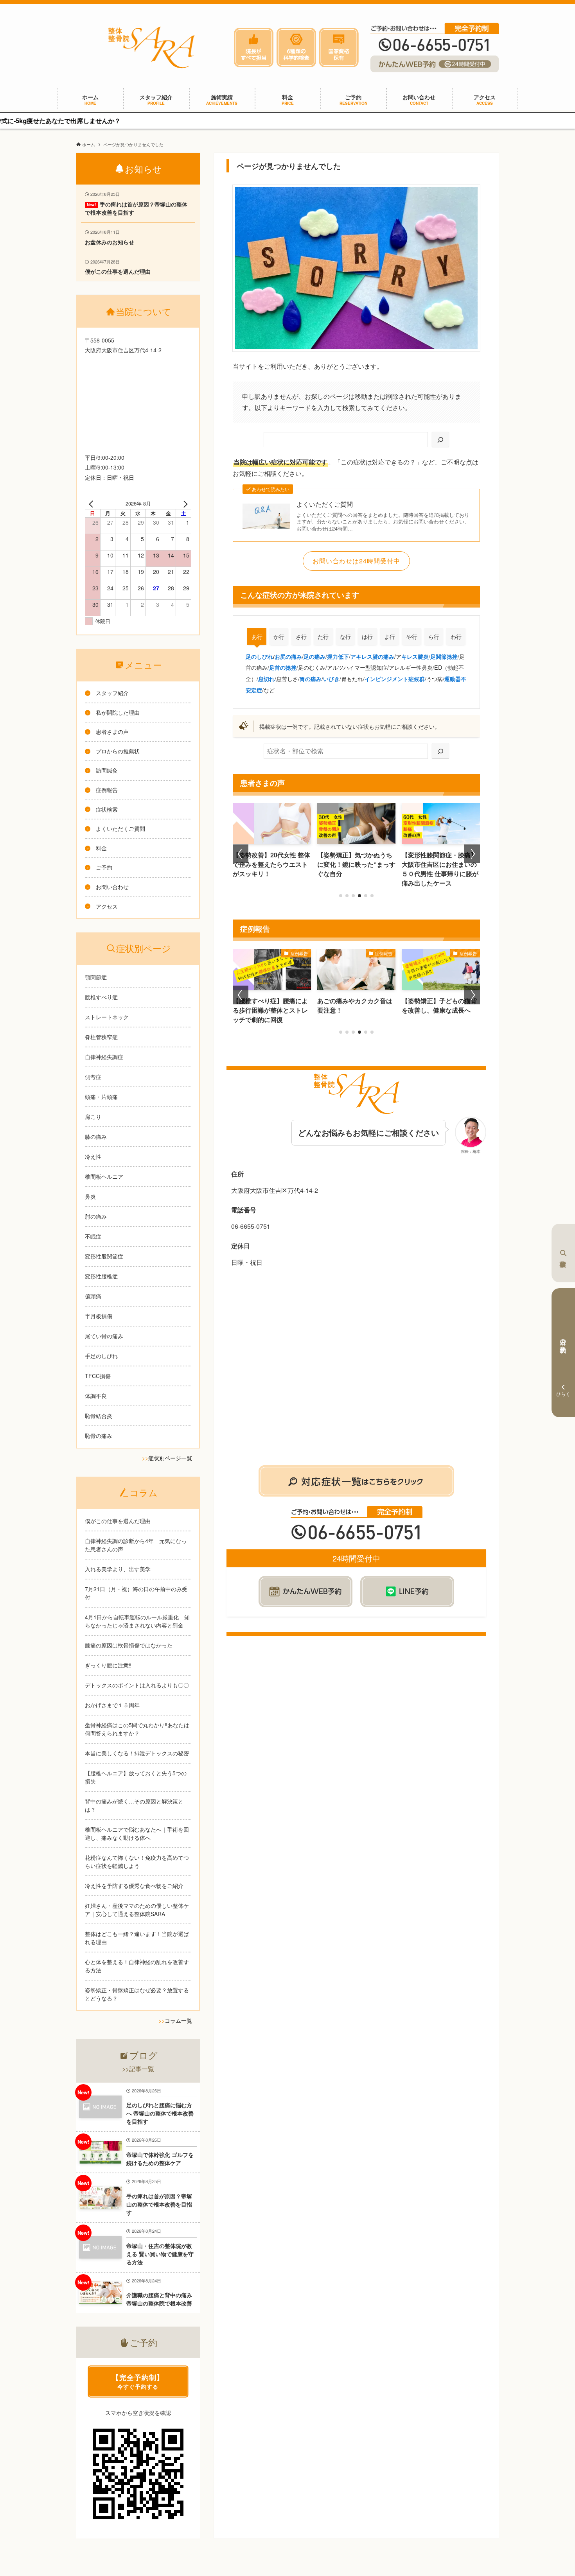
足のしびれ (259, 656)
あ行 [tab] (257, 636)
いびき (331, 679)
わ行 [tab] (456, 636)
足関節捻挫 (444, 656)
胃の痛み (311, 679)
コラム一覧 (178, 2020)
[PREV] (92, 504)
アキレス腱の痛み (372, 656)
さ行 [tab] (301, 636)
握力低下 (338, 656)
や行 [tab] (412, 636)
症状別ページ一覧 (170, 1458)
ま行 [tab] (390, 636)
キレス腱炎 (415, 656)
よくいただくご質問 (325, 504)
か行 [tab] (279, 636)
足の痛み (314, 656)
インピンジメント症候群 (395, 679)
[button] (341, 896)
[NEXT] (184, 504)
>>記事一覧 (138, 2069)
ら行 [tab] (434, 636)
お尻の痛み (288, 656)
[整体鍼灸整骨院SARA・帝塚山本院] (151, 47)
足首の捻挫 (283, 667)
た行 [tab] (323, 636)
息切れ (266, 679)
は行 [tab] (367, 636)
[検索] (440, 440)
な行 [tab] (345, 636)
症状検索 (563, 1253)
